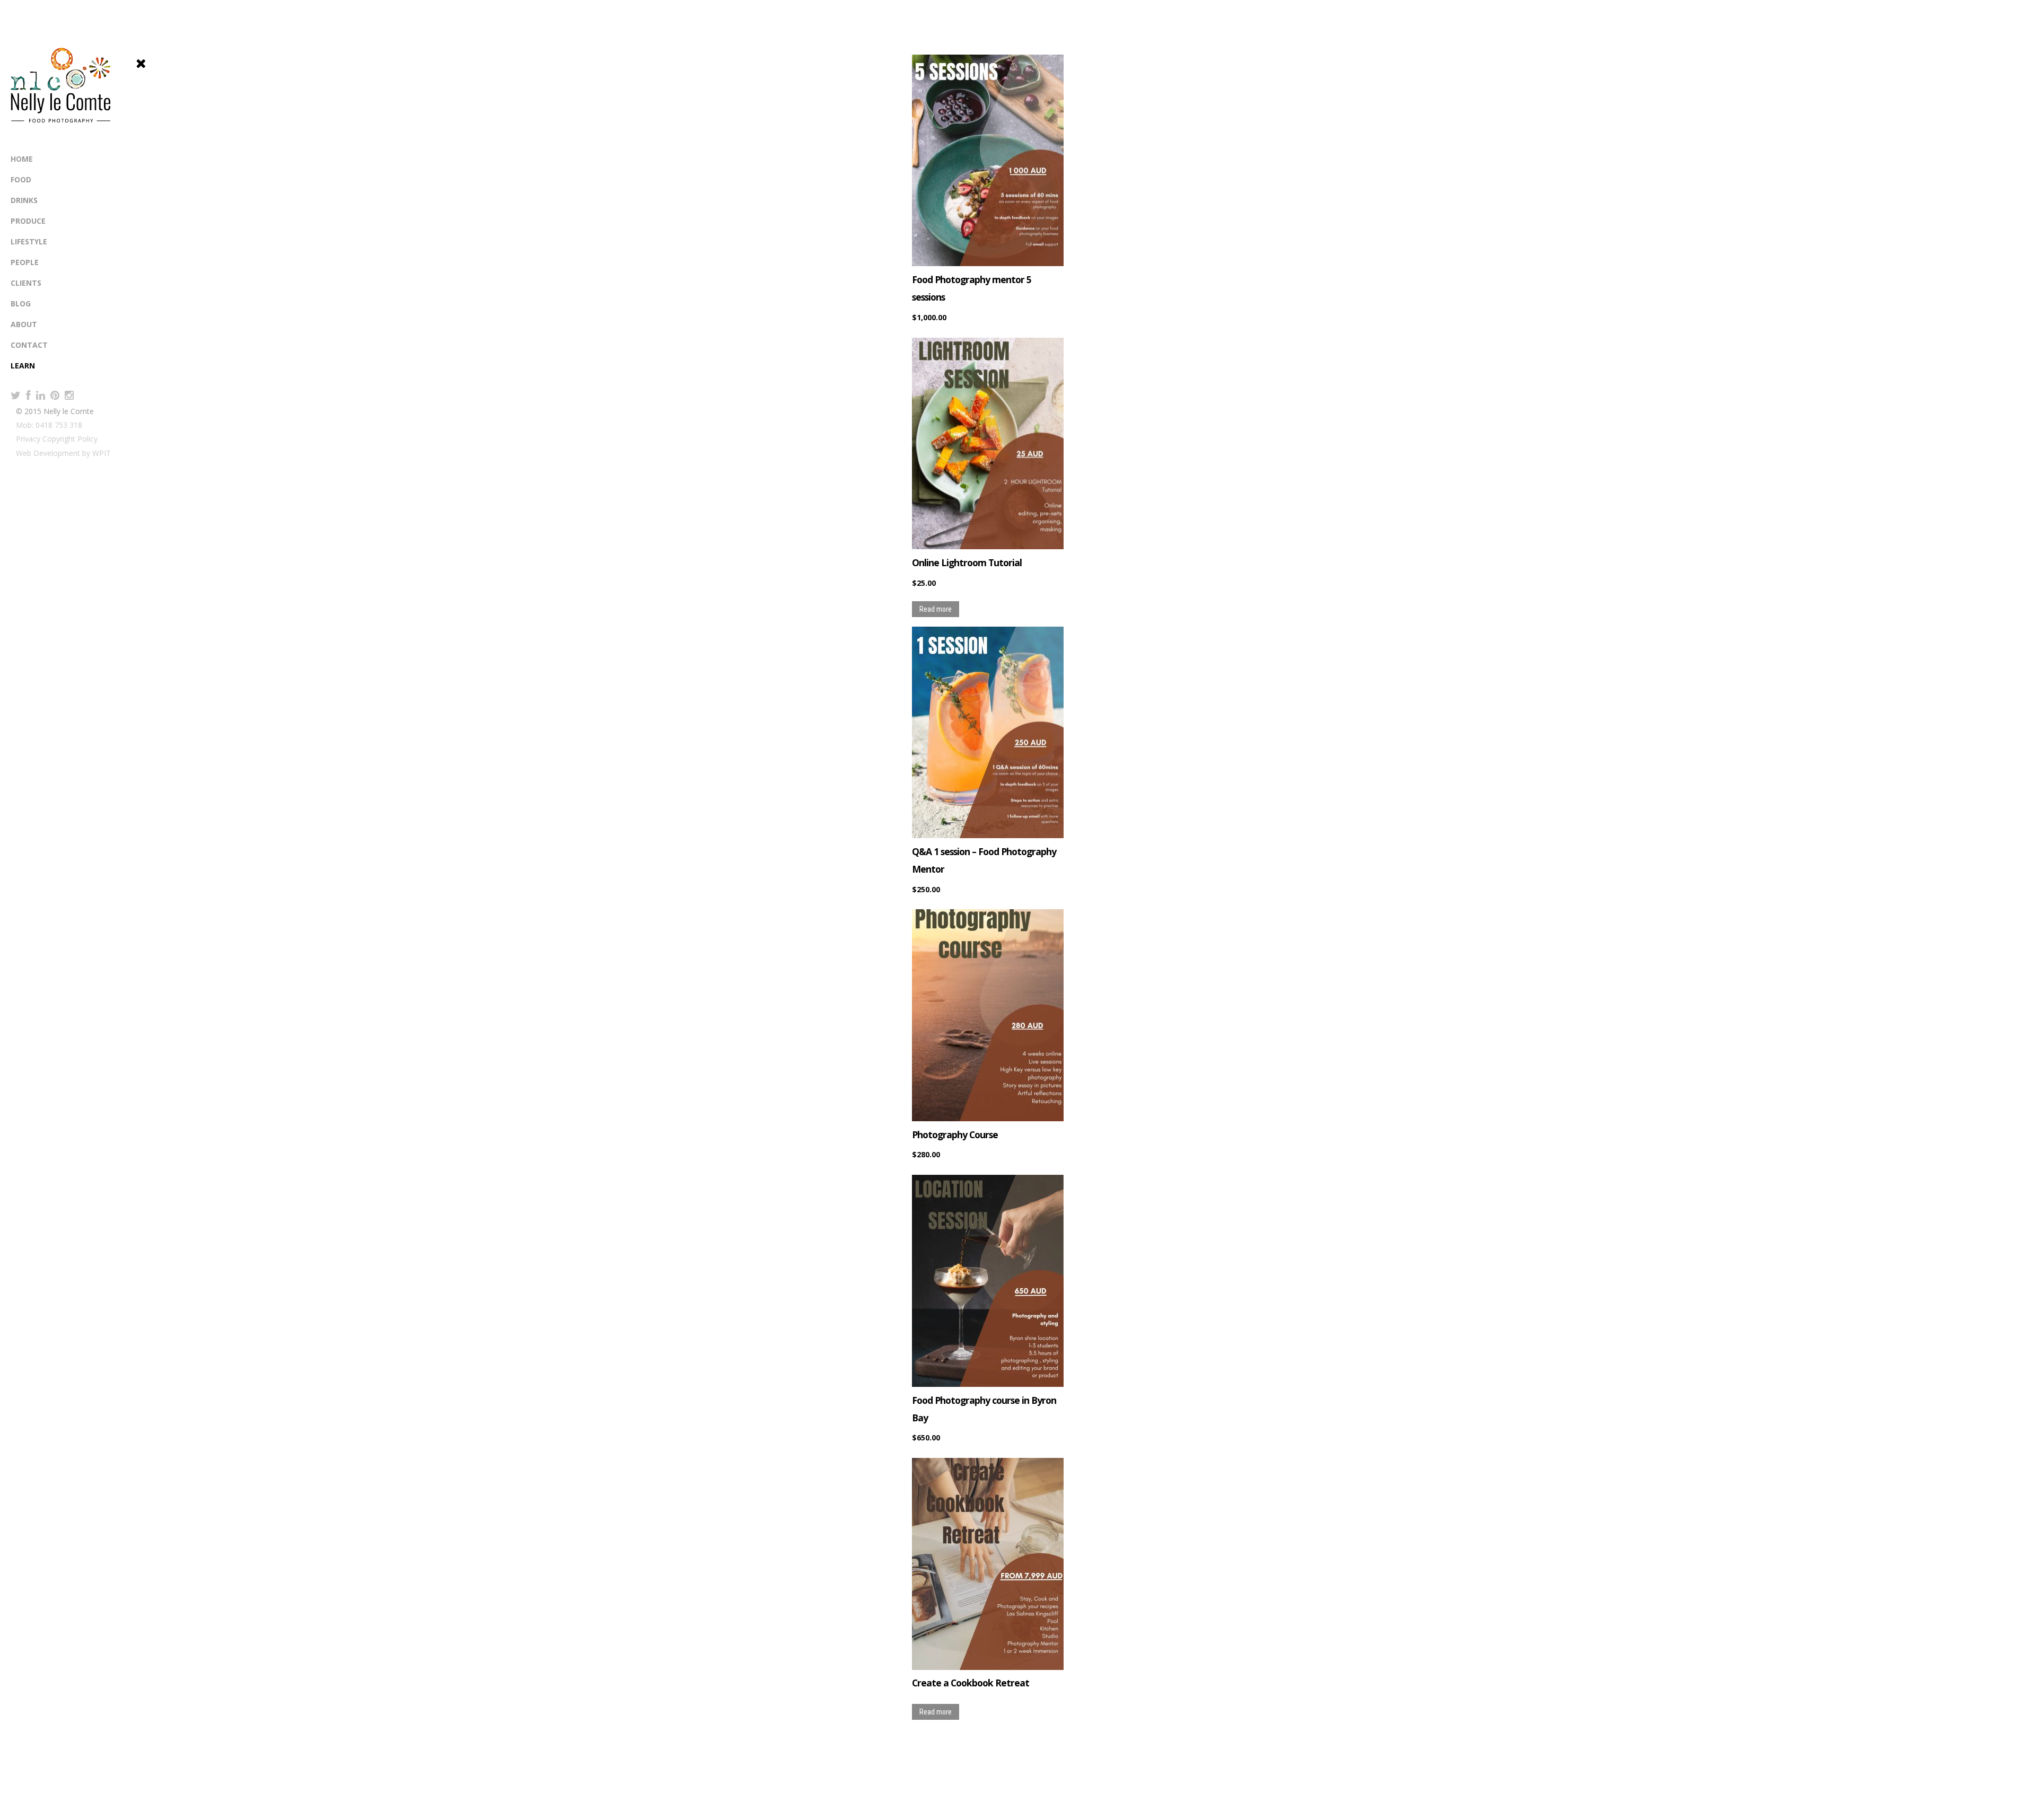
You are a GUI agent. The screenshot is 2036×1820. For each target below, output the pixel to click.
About (24, 324)
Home (22, 159)
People (25, 262)
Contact (29, 345)
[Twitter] (16, 395)
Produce (28, 221)
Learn (23, 366)
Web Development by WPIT (63, 453)
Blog (21, 304)
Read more (936, 609)
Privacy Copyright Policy (57, 439)
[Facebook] (28, 395)
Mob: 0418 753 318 (49, 425)
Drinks (24, 200)
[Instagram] (69, 395)
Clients (26, 283)
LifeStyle (29, 241)
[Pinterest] (55, 395)
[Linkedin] (41, 395)
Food (21, 179)
